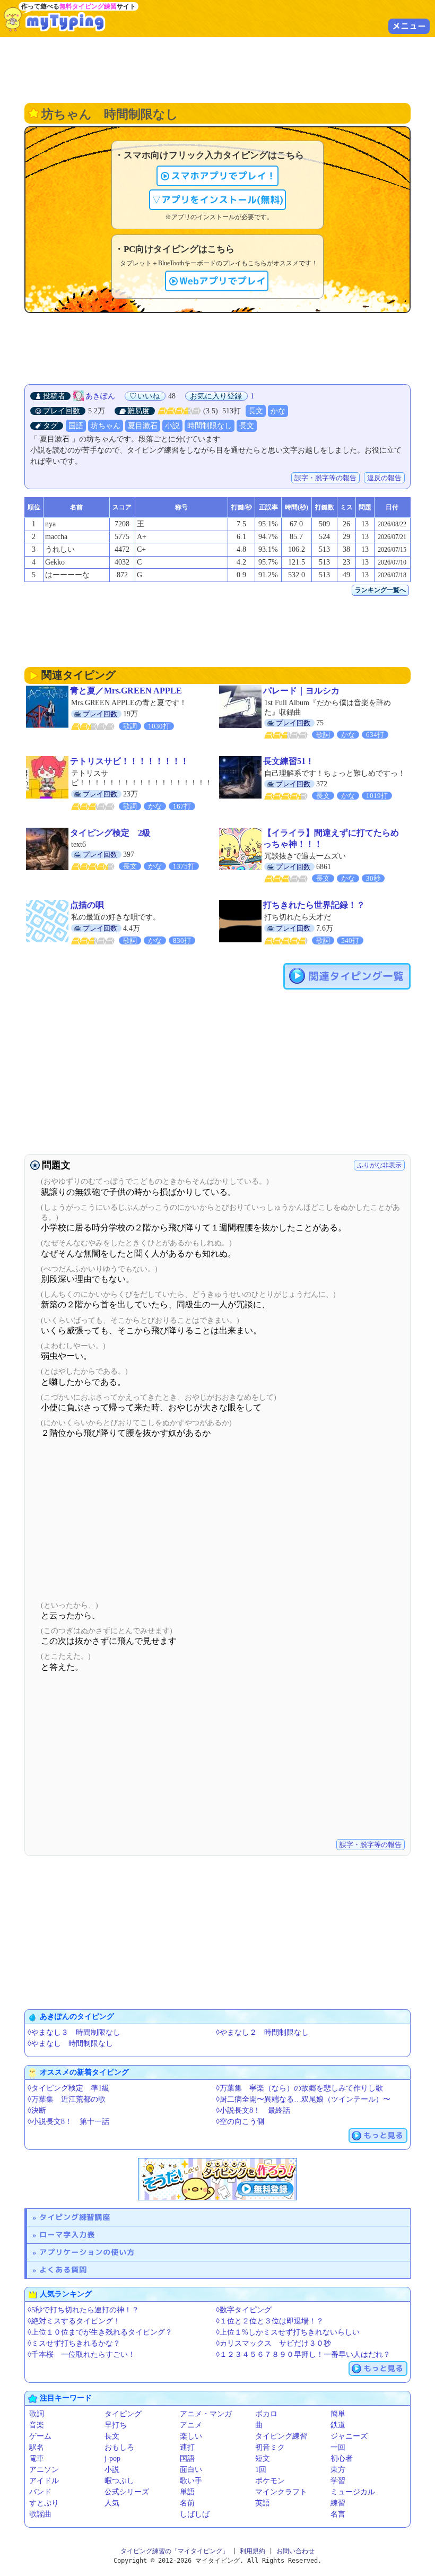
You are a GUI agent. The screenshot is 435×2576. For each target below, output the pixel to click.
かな (278, 411)
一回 (338, 2447)
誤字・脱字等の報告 (325, 478)
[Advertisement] (217, 69)
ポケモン (270, 2481)
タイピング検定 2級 (110, 833)
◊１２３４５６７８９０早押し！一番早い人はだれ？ (303, 2354)
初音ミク (270, 2447)
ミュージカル (353, 2492)
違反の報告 (384, 478)
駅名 (37, 2447)
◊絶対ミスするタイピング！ (74, 2321)
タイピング (123, 2414)
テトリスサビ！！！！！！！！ (129, 761)
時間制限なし (210, 426)
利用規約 (253, 2551)
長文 (256, 411)
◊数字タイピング (244, 2310)
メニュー (409, 26)
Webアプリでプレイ (223, 281)
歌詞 (37, 2414)
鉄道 (338, 2425)
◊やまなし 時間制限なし (70, 2044)
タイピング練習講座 (75, 2217)
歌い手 (191, 2481)
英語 (263, 2503)
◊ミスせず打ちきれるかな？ (74, 2343)
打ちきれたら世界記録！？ (314, 905)
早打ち (116, 2425)
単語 (187, 2492)
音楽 (37, 2425)
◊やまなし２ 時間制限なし (262, 2032)
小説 (172, 426)
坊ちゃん (106, 426)
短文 (263, 2458)
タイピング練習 (281, 2436)
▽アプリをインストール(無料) (217, 200)
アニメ (191, 2425)
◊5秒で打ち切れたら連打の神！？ (83, 2310)
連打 (187, 2447)
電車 (37, 2458)
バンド (40, 2492)
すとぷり (44, 2503)
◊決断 (37, 2110)
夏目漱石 (143, 426)
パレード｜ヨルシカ (301, 691)
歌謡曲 (40, 2514)
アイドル (44, 2481)
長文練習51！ (289, 761)
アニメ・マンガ (206, 2414)
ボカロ (266, 2414)
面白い (191, 2470)
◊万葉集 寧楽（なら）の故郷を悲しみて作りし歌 (299, 2088)
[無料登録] (217, 2179)
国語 (76, 426)
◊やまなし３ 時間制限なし (74, 2032)
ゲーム (40, 2436)
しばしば (195, 2514)
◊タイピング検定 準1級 (68, 2088)
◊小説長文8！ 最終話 (253, 2110)
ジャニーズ (349, 2436)
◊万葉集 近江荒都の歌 (67, 2099)
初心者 (342, 2458)
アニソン (44, 2470)
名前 (187, 2503)
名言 (338, 2514)
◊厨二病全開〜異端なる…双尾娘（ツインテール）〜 (303, 2099)
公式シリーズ (127, 2492)
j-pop (112, 2458)
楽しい (191, 2436)
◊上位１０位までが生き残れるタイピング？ (100, 2332)
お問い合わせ (295, 2551)
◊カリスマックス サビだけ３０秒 (273, 2343)
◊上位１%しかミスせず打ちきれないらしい (288, 2332)
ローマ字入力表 (67, 2235)
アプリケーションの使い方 (87, 2252)
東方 (338, 2470)
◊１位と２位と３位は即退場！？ (270, 2321)
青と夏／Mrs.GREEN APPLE (126, 691)
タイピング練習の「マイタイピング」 (175, 2551)
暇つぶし (119, 2481)
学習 (338, 2481)
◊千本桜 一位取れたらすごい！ (81, 2354)
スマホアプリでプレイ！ (223, 176)
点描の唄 (87, 905)
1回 (261, 2470)
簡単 (338, 2414)
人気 (112, 2503)
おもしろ (119, 2447)
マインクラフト (281, 2492)
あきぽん (100, 396)
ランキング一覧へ (380, 590)
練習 (338, 2503)
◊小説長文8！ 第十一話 (68, 2122)
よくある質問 (63, 2270)
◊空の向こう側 (240, 2122)
